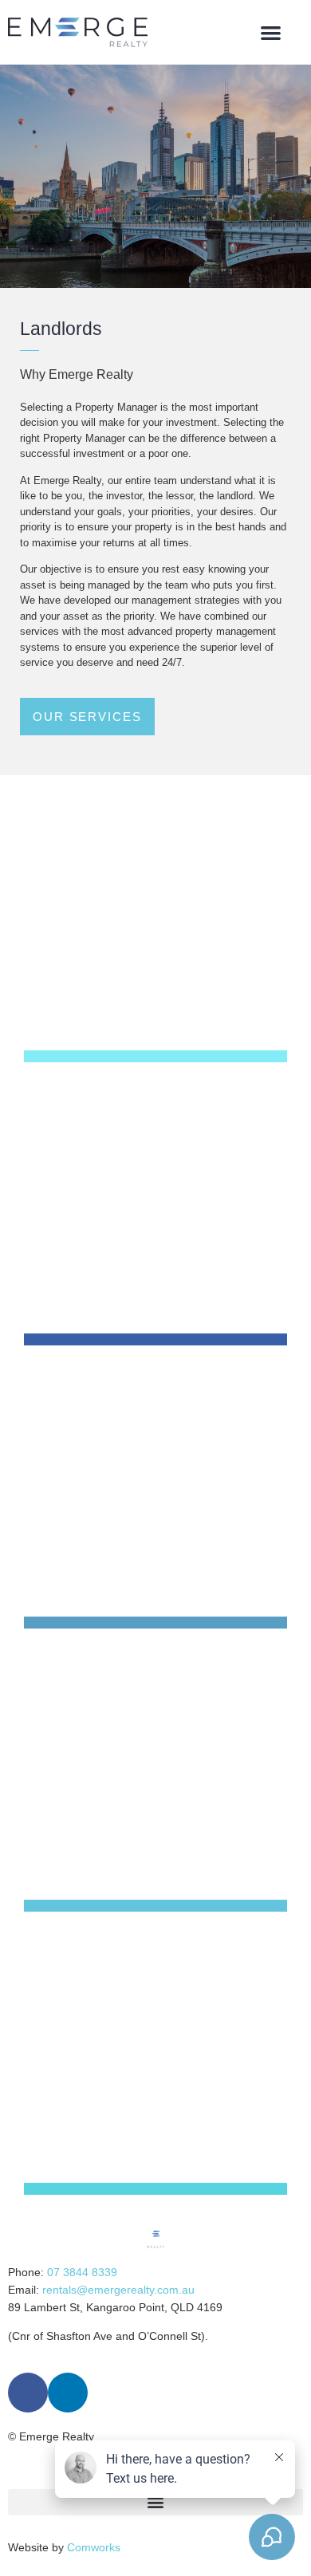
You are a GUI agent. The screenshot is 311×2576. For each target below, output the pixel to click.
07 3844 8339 (82, 2272)
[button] (272, 32)
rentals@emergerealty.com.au (118, 2290)
